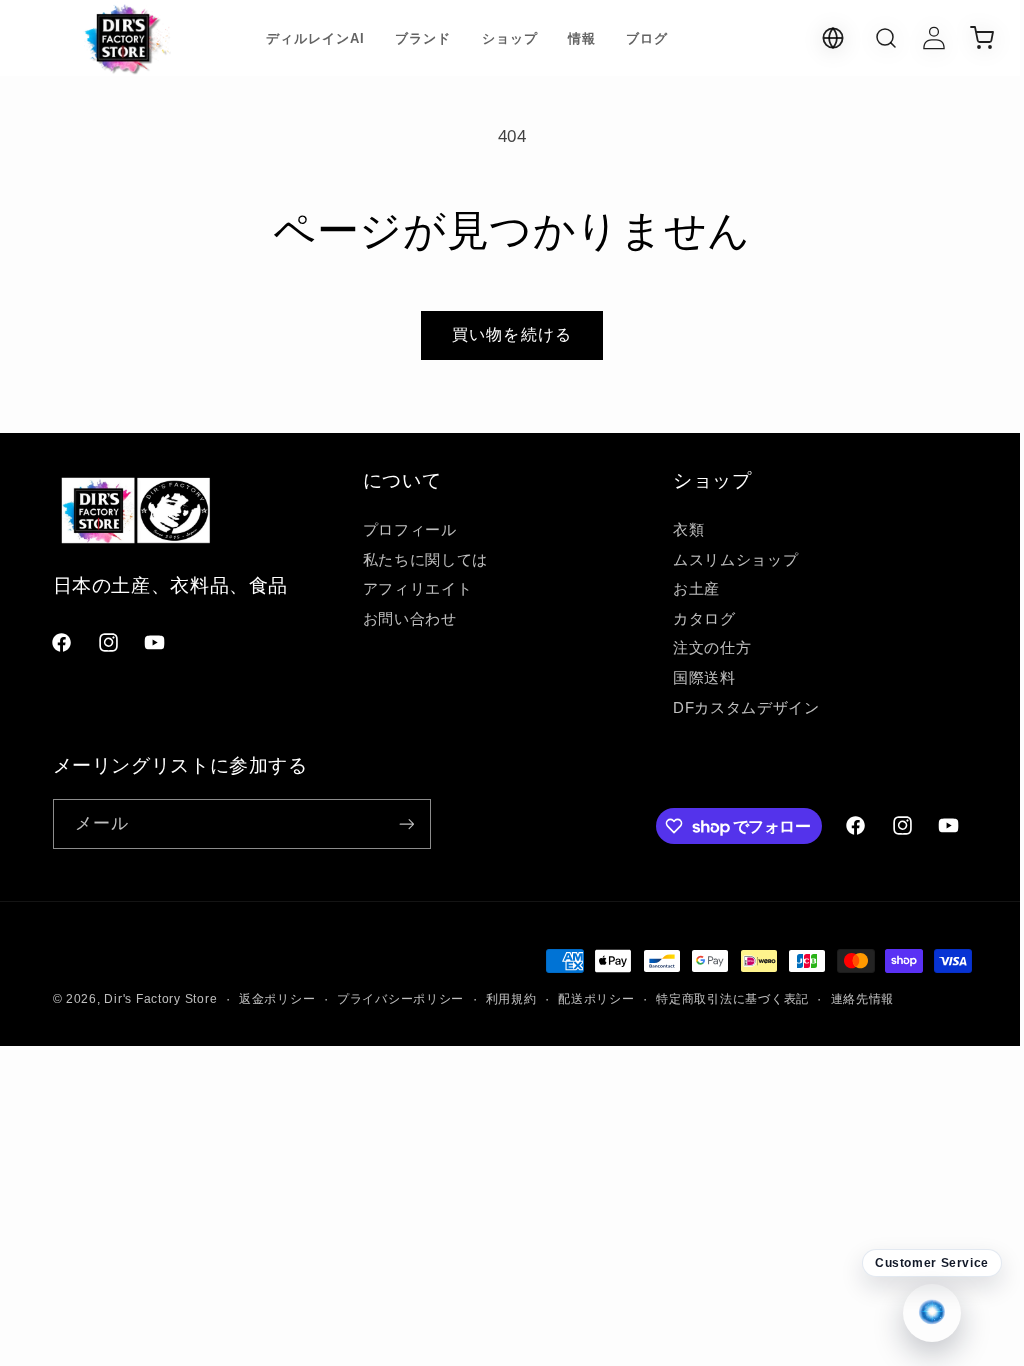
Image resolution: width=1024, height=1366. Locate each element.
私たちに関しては (420, 560)
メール (102, 823)
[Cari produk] (871, 38)
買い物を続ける (504, 334)
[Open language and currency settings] (818, 38)
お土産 (686, 589)
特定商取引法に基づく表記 (732, 999)
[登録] (406, 823)
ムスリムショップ (725, 560)
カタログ (694, 619)
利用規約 (511, 999)
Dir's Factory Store (160, 999)
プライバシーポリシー (400, 999)
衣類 (678, 530)
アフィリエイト (412, 589)
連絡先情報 (863, 999)
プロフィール (405, 530)
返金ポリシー (277, 999)
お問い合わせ (405, 619)
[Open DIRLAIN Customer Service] (917, 1313)
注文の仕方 (702, 648)
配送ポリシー (596, 999)
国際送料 (694, 678)
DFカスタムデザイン (736, 708)
